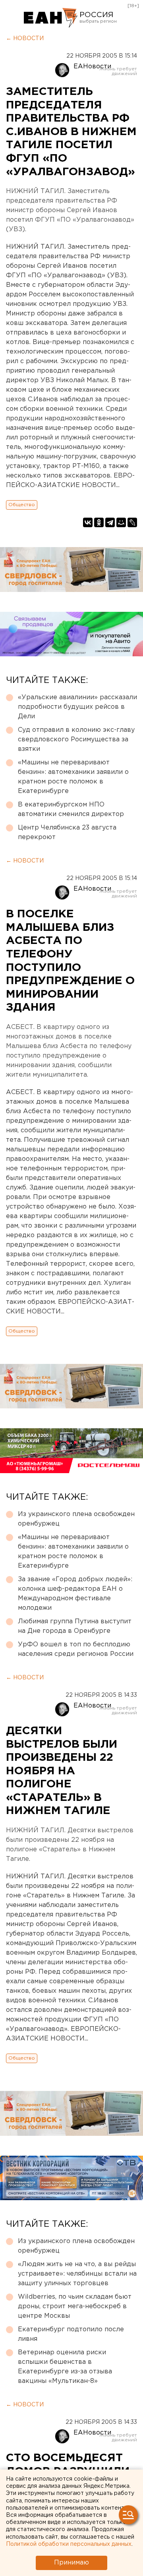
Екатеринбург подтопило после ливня (71, 2334)
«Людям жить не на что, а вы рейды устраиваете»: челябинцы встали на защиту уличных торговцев (77, 2274)
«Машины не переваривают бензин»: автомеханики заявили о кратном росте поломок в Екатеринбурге (73, 777)
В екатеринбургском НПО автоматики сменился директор (71, 809)
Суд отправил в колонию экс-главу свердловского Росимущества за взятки (76, 740)
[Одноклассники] (99, 522)
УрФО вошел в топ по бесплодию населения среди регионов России (76, 1649)
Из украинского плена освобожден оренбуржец (76, 1519)
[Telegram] (110, 522)
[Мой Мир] (121, 522)
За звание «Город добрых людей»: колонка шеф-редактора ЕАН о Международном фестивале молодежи (75, 1594)
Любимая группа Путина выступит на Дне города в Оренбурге (75, 1626)
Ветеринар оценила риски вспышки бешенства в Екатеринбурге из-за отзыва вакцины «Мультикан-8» (65, 2367)
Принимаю (71, 2563)
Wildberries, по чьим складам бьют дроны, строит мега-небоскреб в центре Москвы (75, 2306)
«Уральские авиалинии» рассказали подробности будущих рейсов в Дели (77, 707)
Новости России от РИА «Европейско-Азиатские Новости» (51, 18)
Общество (22, 505)
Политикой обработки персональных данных (69, 2544)
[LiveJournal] (132, 522)
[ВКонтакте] (88, 522)
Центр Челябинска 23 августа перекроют (67, 833)
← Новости (25, 39)
